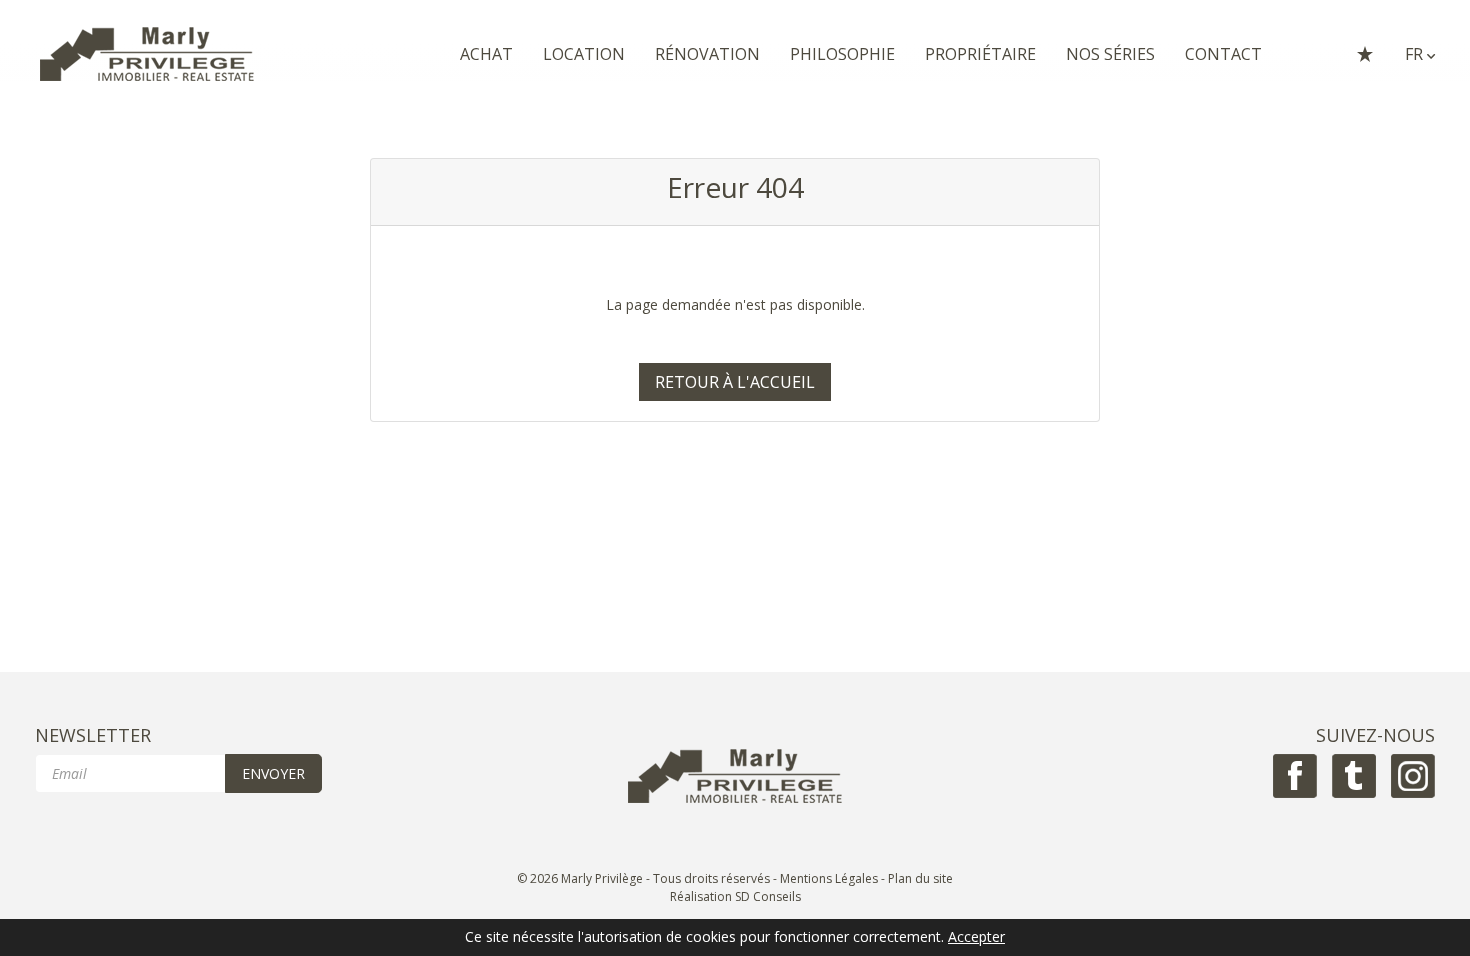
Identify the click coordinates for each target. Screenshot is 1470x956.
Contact (1223, 54)
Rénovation (707, 54)
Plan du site (920, 878)
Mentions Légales (829, 878)
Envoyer (273, 773)
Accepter (976, 937)
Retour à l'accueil (735, 382)
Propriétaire (980, 54)
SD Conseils (768, 896)
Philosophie (842, 54)
